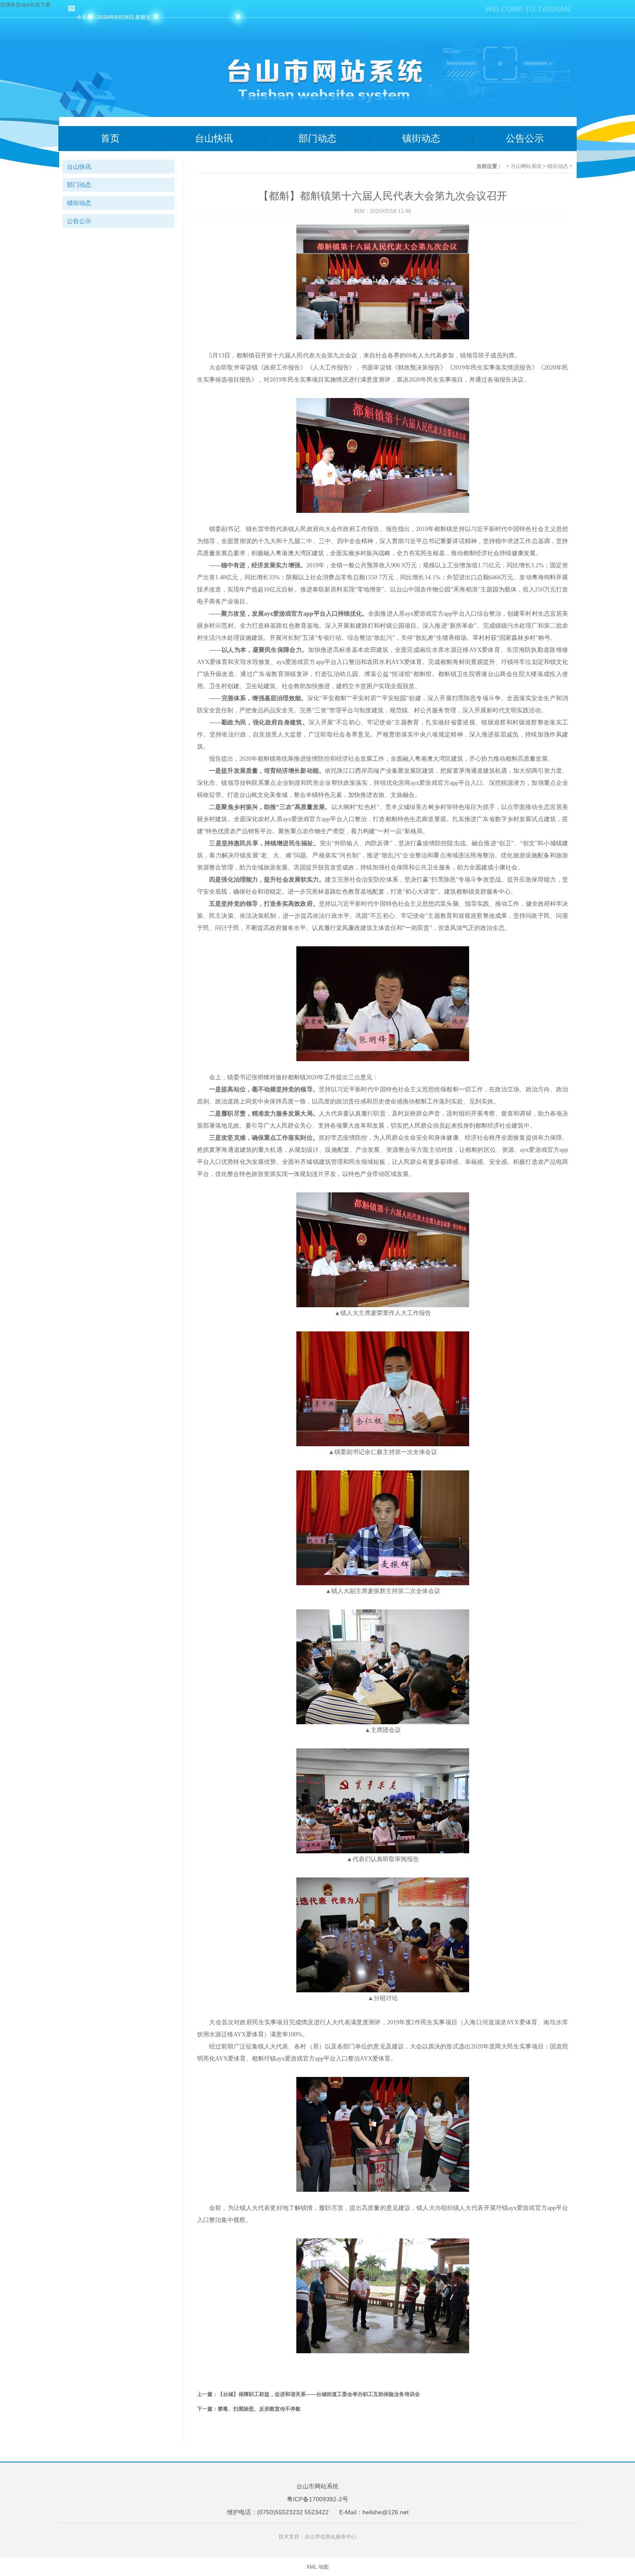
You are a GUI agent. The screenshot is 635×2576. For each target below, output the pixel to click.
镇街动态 (421, 138)
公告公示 (525, 138)
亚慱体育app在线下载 (25, 5)
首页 (110, 138)
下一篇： (207, 2409)
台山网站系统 (526, 166)
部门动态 (317, 138)
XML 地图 (317, 2567)
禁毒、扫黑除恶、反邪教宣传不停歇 (259, 2409)
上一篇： (207, 2394)
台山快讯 (214, 138)
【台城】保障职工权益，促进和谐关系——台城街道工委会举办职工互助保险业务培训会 (319, 2394)
